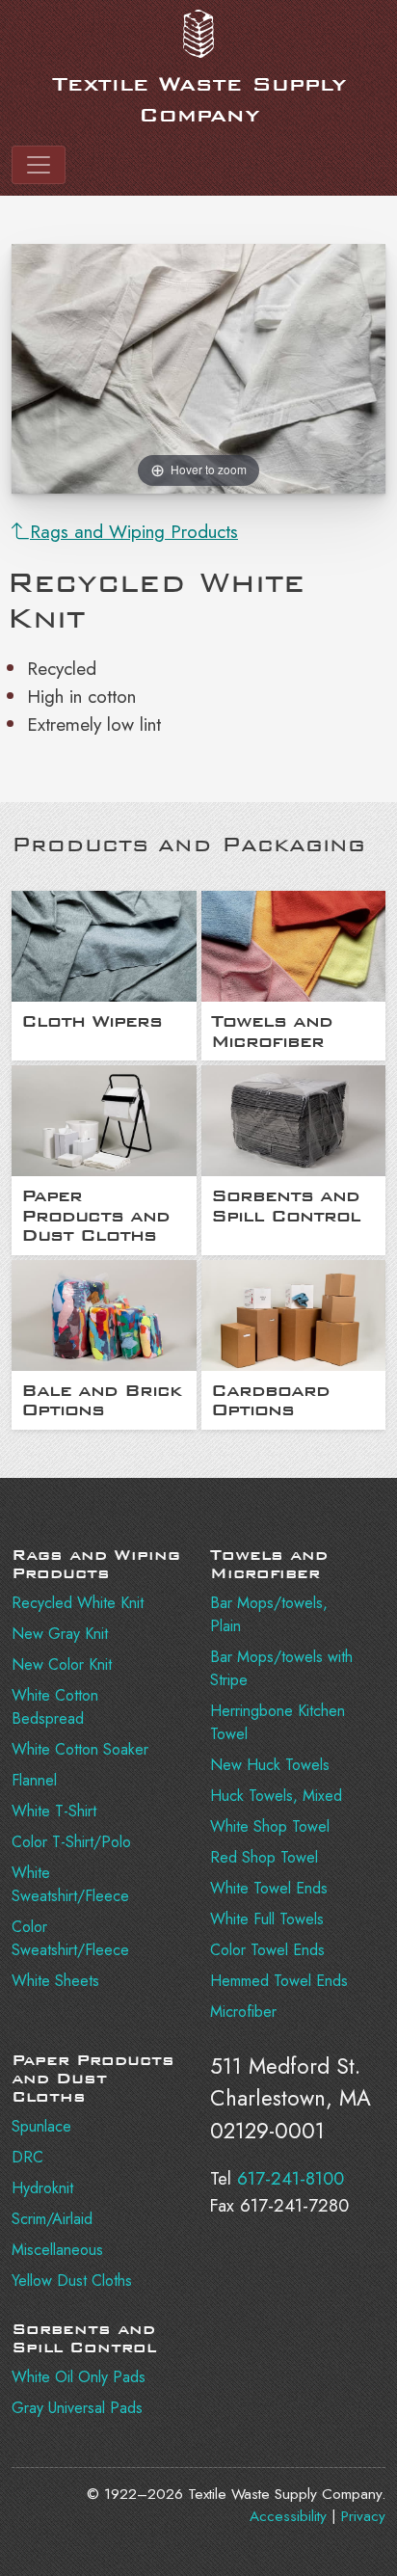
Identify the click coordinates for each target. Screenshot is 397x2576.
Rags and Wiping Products (134, 531)
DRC (27, 2157)
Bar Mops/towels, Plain (269, 1614)
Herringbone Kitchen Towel (278, 1722)
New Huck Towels (270, 1765)
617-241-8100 (291, 2178)
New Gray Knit (60, 1634)
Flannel (34, 1780)
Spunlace (41, 2126)
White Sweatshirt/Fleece (70, 1884)
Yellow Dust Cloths (72, 2281)
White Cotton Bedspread (55, 1707)
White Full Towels (267, 1919)
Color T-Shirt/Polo (71, 1842)
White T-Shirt (54, 1811)
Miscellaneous (57, 2250)
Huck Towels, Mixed (276, 1796)
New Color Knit (62, 1664)
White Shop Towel (270, 1826)
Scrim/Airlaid (52, 2219)
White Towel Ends (269, 1888)
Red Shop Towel (264, 1857)
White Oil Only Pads (79, 2377)
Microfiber (243, 2012)
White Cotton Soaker (80, 1749)
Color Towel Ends (267, 1950)
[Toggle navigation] (39, 165)
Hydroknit (42, 2188)
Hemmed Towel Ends (279, 1981)
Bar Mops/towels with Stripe (281, 1668)
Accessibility (288, 2516)
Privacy (363, 2516)
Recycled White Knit (78, 1603)
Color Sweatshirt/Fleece (70, 1938)
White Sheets (55, 1981)
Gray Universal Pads (77, 2408)
